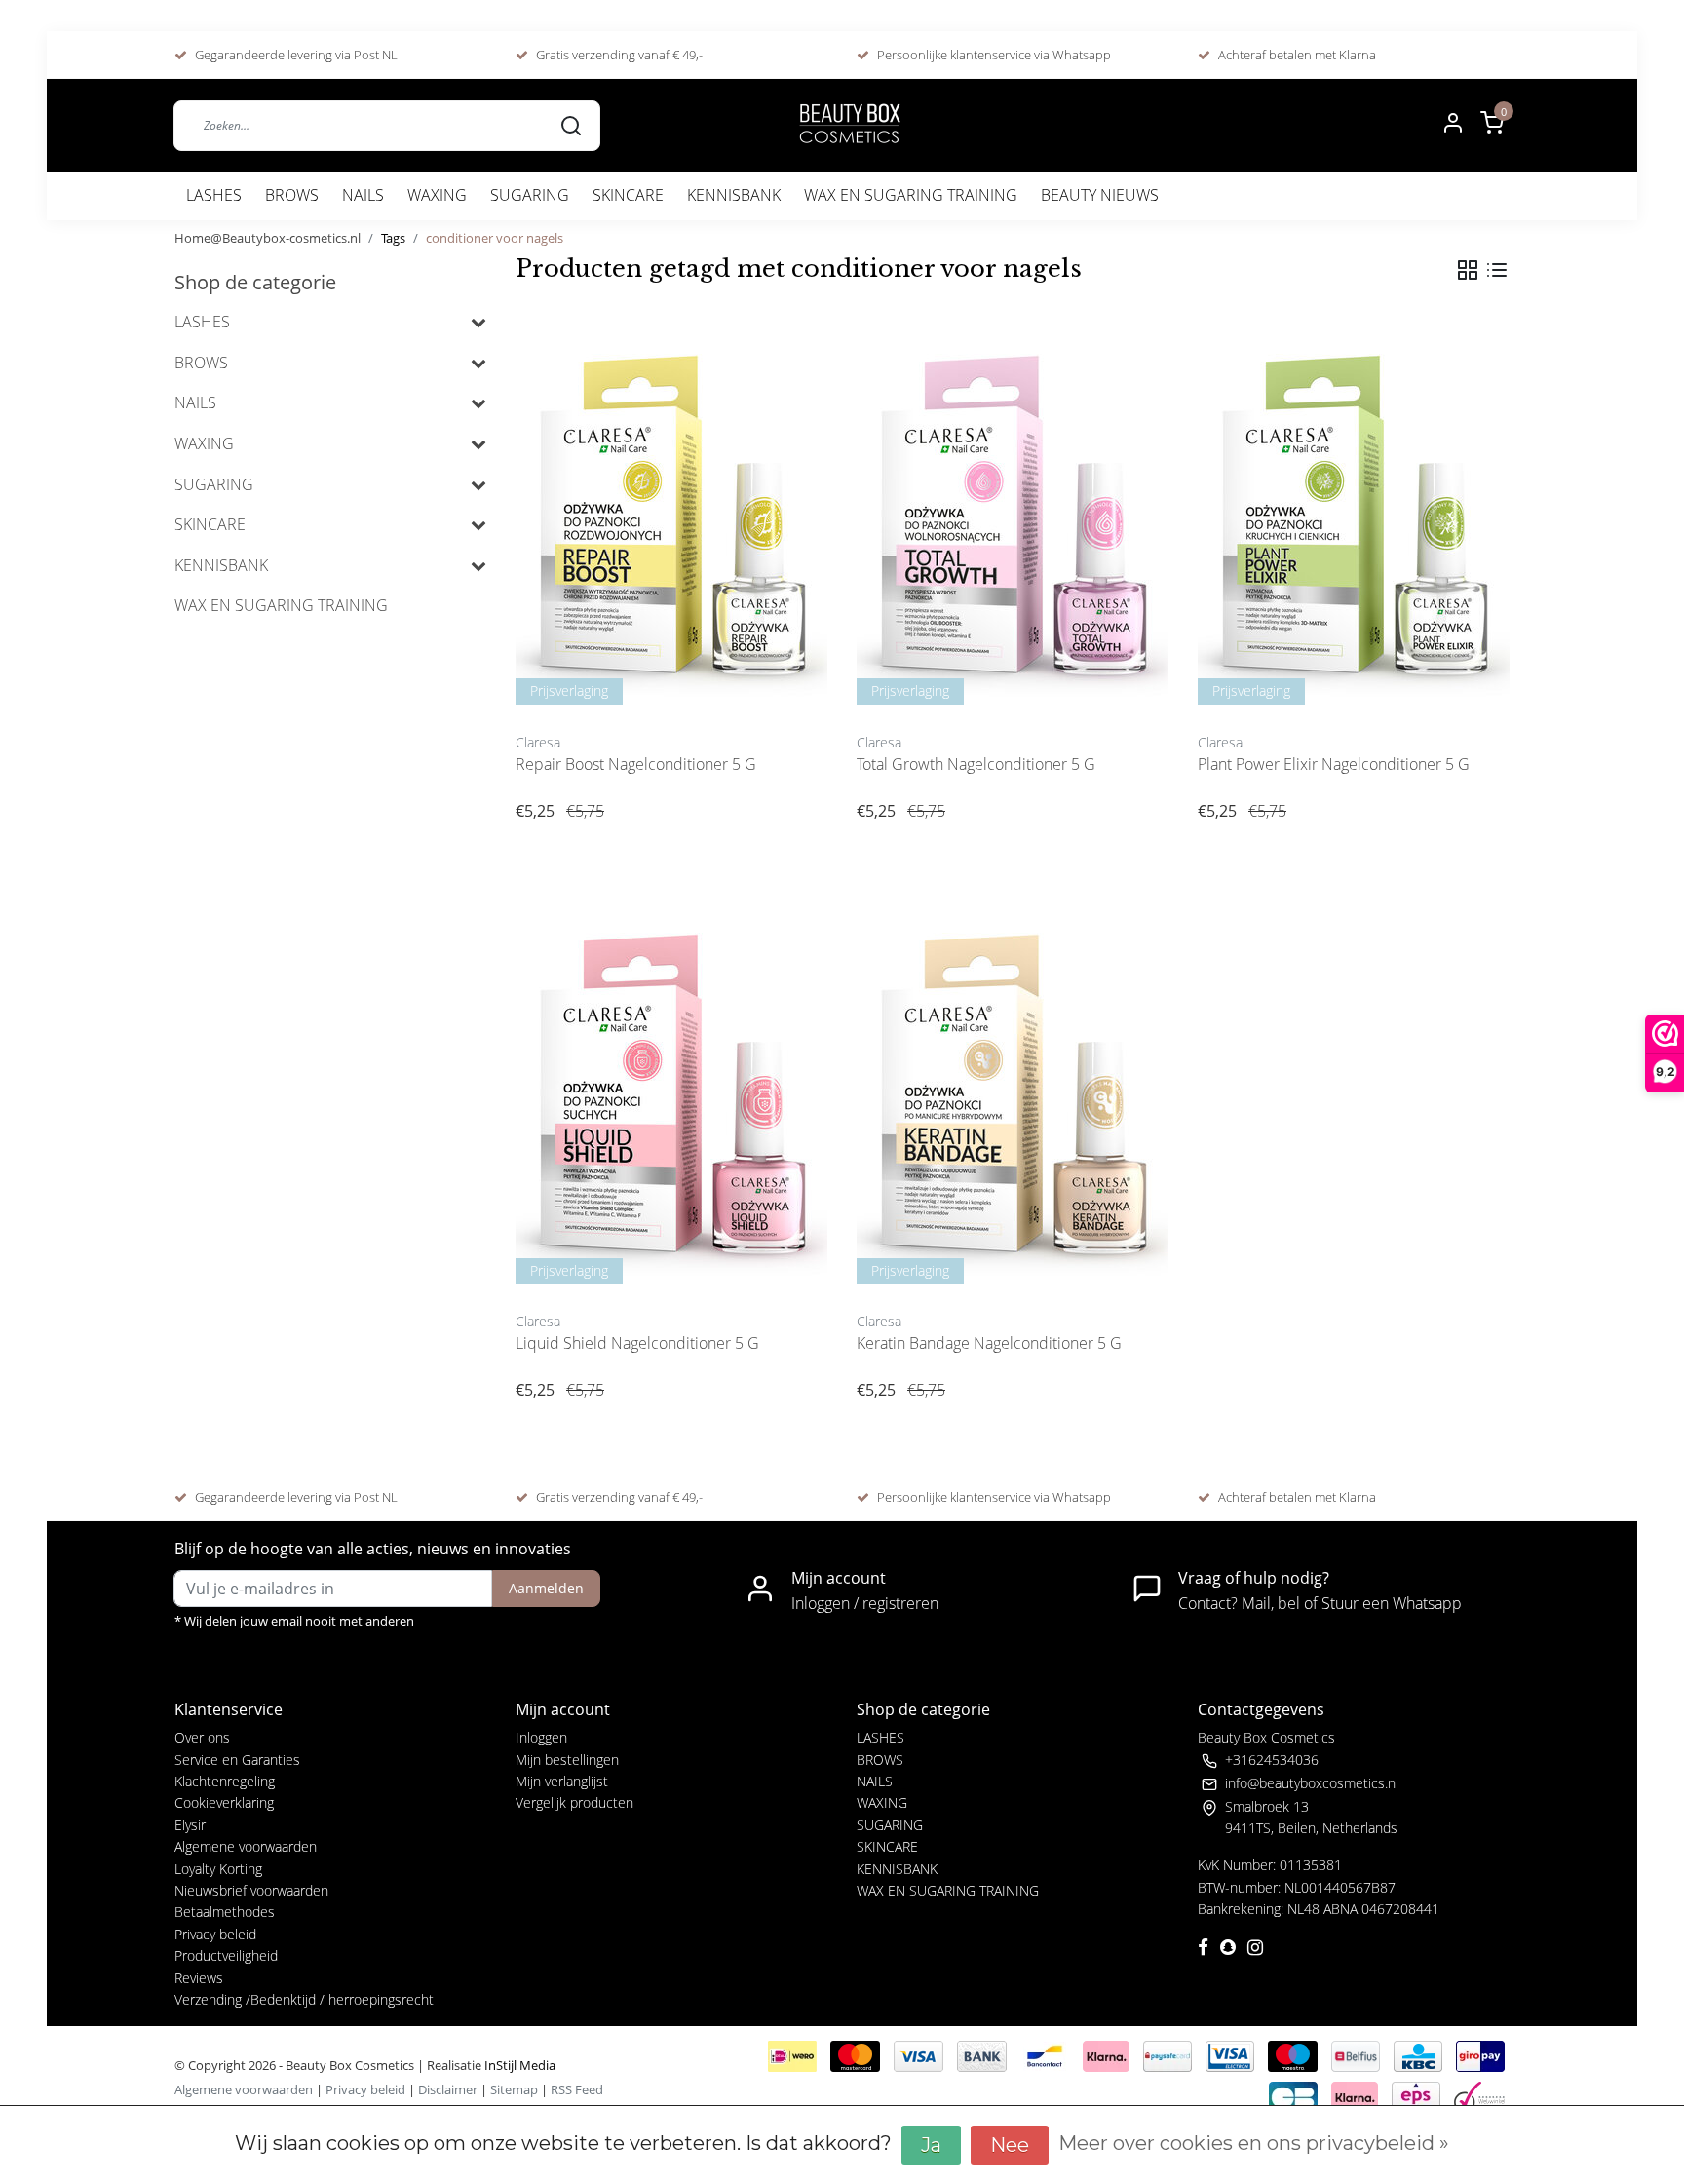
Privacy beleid (215, 1934)
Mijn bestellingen (567, 1760)
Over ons (202, 1737)
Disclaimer (448, 2089)
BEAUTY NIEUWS (1100, 195)
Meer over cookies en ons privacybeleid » (1254, 2143)
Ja (931, 2145)
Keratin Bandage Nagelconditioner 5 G (989, 1343)
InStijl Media (518, 2065)
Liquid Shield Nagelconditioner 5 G (637, 1343)
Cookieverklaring (224, 1802)
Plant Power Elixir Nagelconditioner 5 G (1334, 764)
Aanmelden (546, 1588)
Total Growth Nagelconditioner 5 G (976, 764)
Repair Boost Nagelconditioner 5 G (636, 764)
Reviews (199, 1978)
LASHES (214, 195)
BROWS (292, 195)
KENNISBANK (734, 195)
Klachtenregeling (225, 1781)
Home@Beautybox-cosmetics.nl (268, 238)
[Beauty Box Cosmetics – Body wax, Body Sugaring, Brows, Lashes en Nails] (849, 125)
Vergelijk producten (574, 1802)
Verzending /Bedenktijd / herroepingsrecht (304, 1999)
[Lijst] (1497, 270)
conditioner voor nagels (495, 238)
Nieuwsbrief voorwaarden (251, 1890)
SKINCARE (628, 195)
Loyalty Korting (218, 1869)
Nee (1010, 2145)
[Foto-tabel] (1468, 270)
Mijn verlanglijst (562, 1781)
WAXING (437, 195)
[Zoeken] (571, 125)
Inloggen (541, 1737)
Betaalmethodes (225, 1912)
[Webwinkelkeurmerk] (1479, 2096)
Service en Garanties (237, 1760)
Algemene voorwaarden (246, 1846)
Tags (393, 238)
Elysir (190, 1825)
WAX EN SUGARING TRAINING (911, 195)
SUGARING (530, 195)
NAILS (363, 195)
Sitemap (514, 2089)
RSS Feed (577, 2089)
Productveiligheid (226, 1955)
